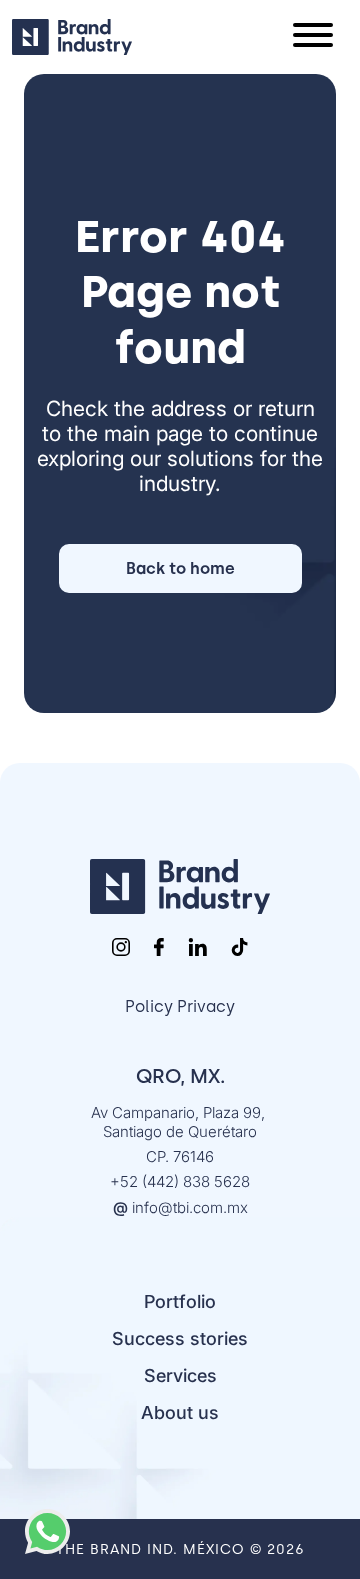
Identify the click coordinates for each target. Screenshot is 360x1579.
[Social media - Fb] (159, 947)
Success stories (180, 1338)
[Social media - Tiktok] (239, 947)
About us (180, 1412)
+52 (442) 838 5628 (180, 1181)
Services (180, 1375)
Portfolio (180, 1301)
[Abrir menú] (313, 37)
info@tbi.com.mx (190, 1207)
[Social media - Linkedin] (197, 947)
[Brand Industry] (180, 886)
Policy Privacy (180, 1006)
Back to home (180, 568)
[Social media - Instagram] (121, 947)
